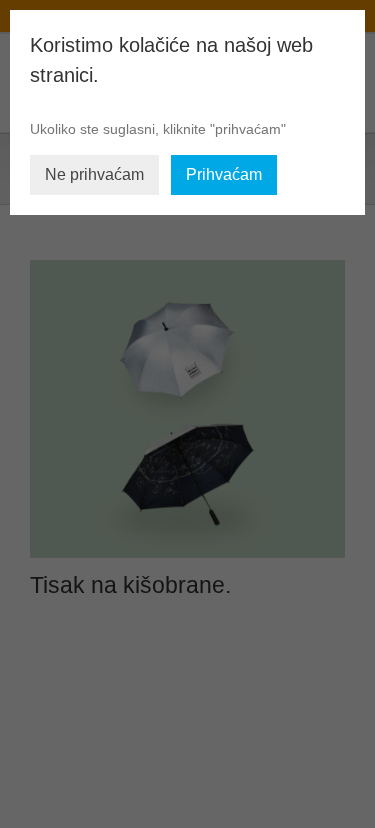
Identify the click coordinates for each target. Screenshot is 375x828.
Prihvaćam (224, 174)
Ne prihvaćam (94, 174)
